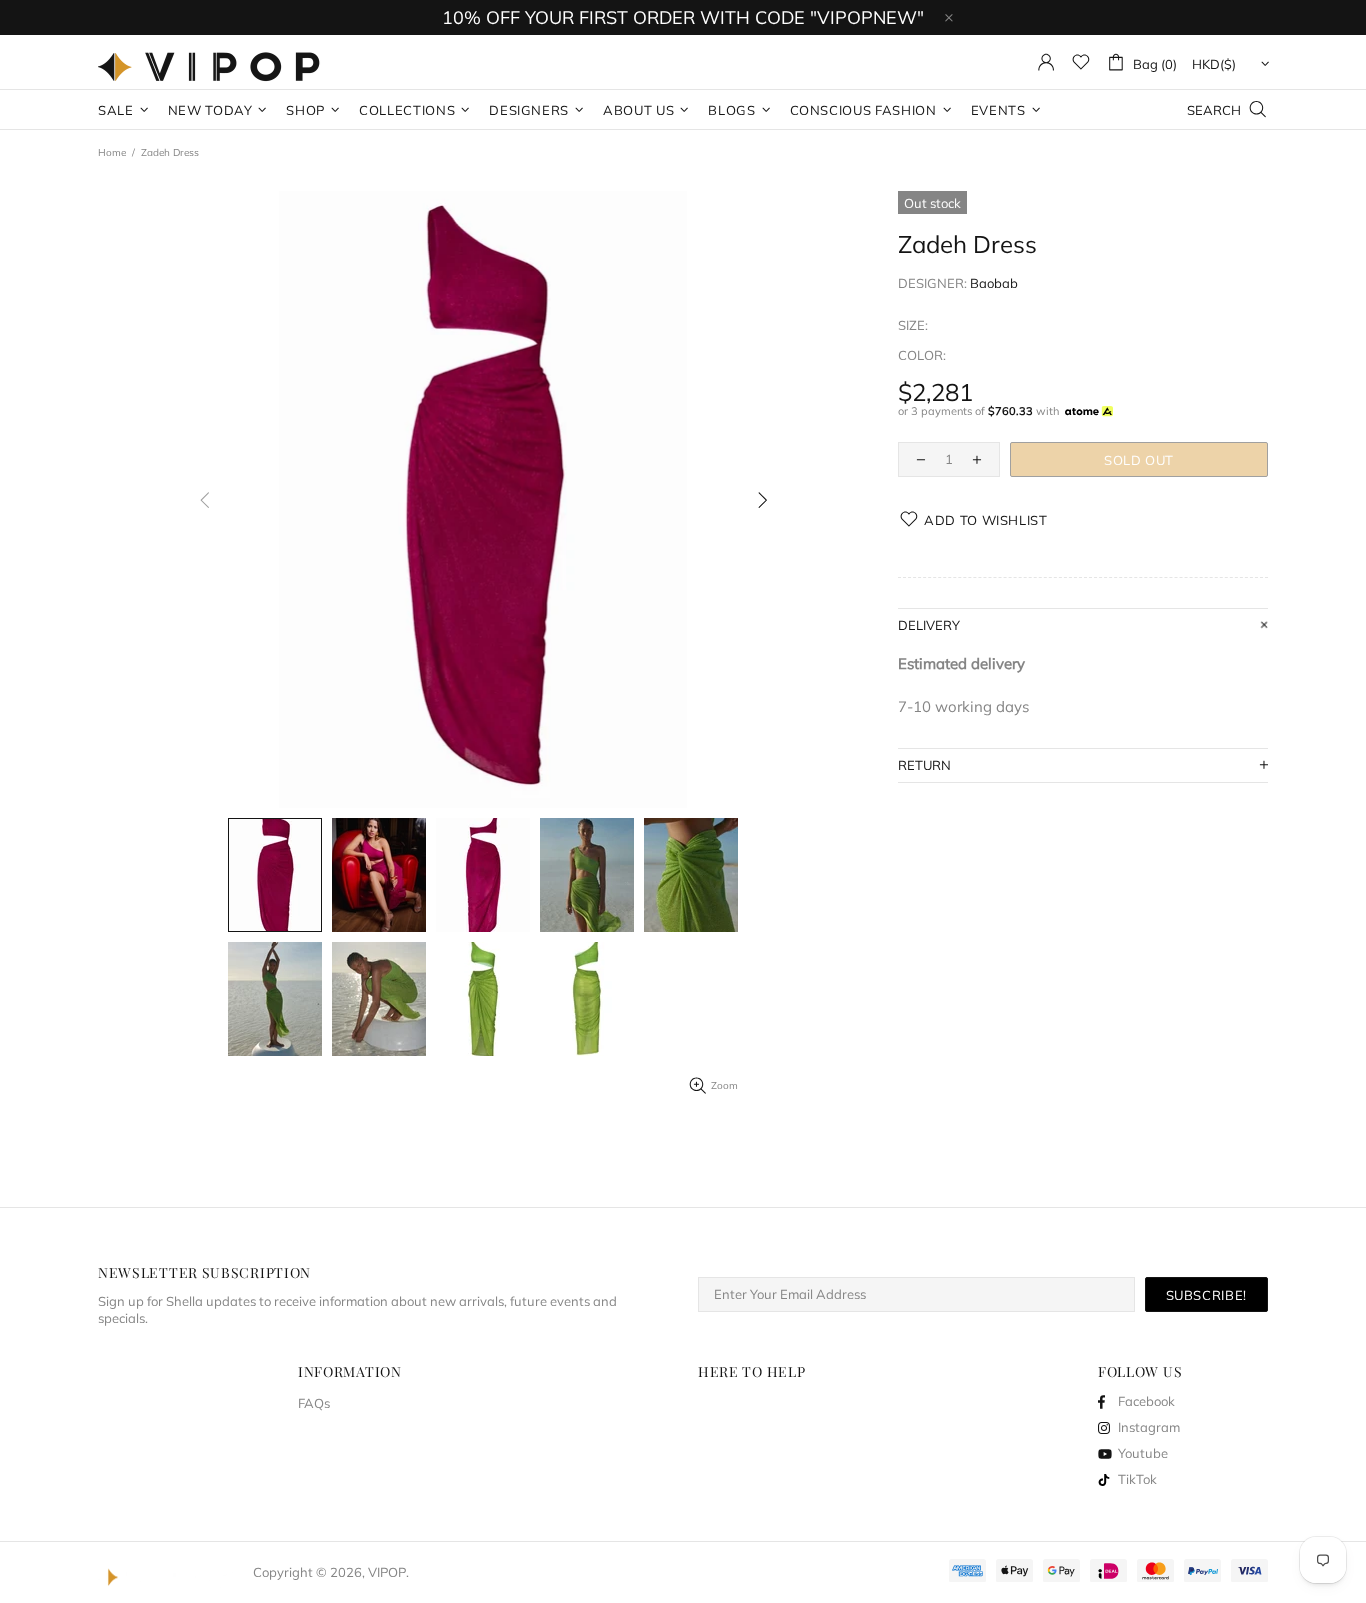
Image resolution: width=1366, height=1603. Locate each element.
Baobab (994, 283)
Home (112, 152)
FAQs (314, 1403)
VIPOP (214, 62)
